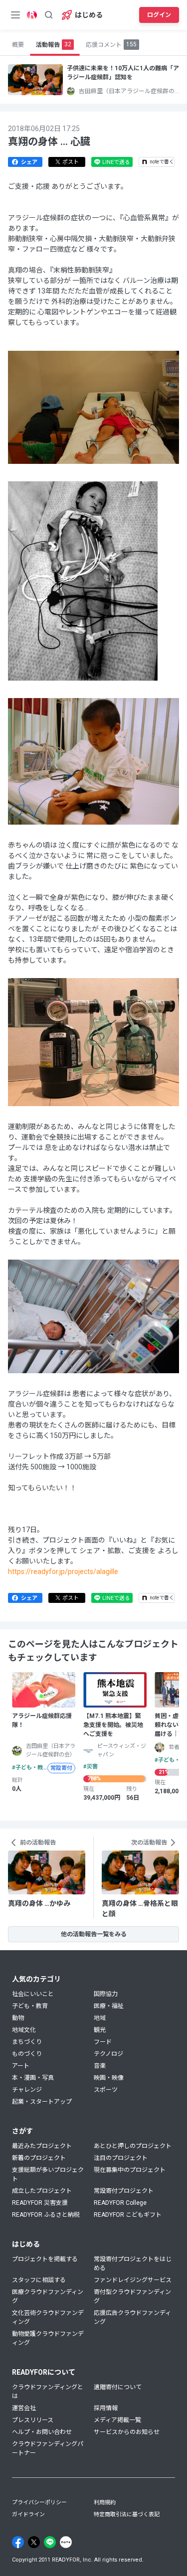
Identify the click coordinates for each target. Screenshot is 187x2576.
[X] (34, 2542)
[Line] (50, 2542)
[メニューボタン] (15, 15)
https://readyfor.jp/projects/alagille (63, 1572)
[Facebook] (18, 2542)
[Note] (66, 2542)
